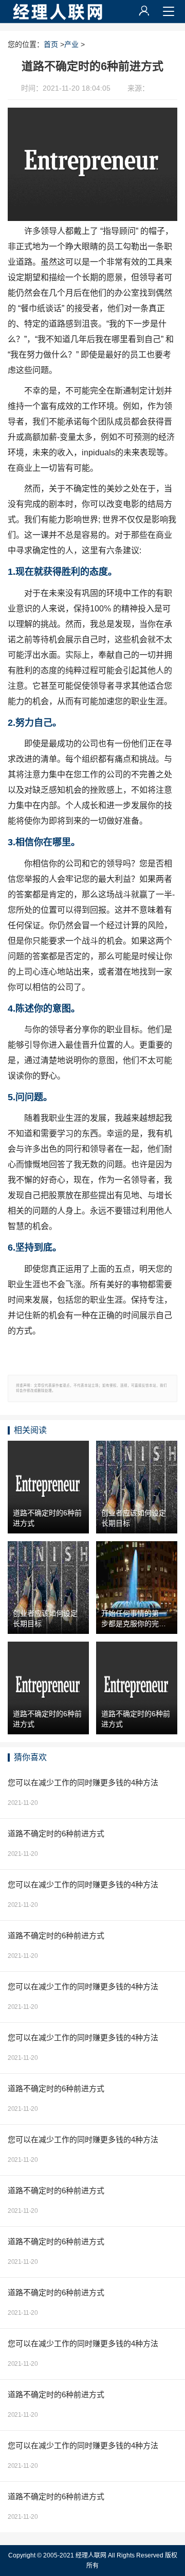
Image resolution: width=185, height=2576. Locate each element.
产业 (71, 44)
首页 (51, 44)
